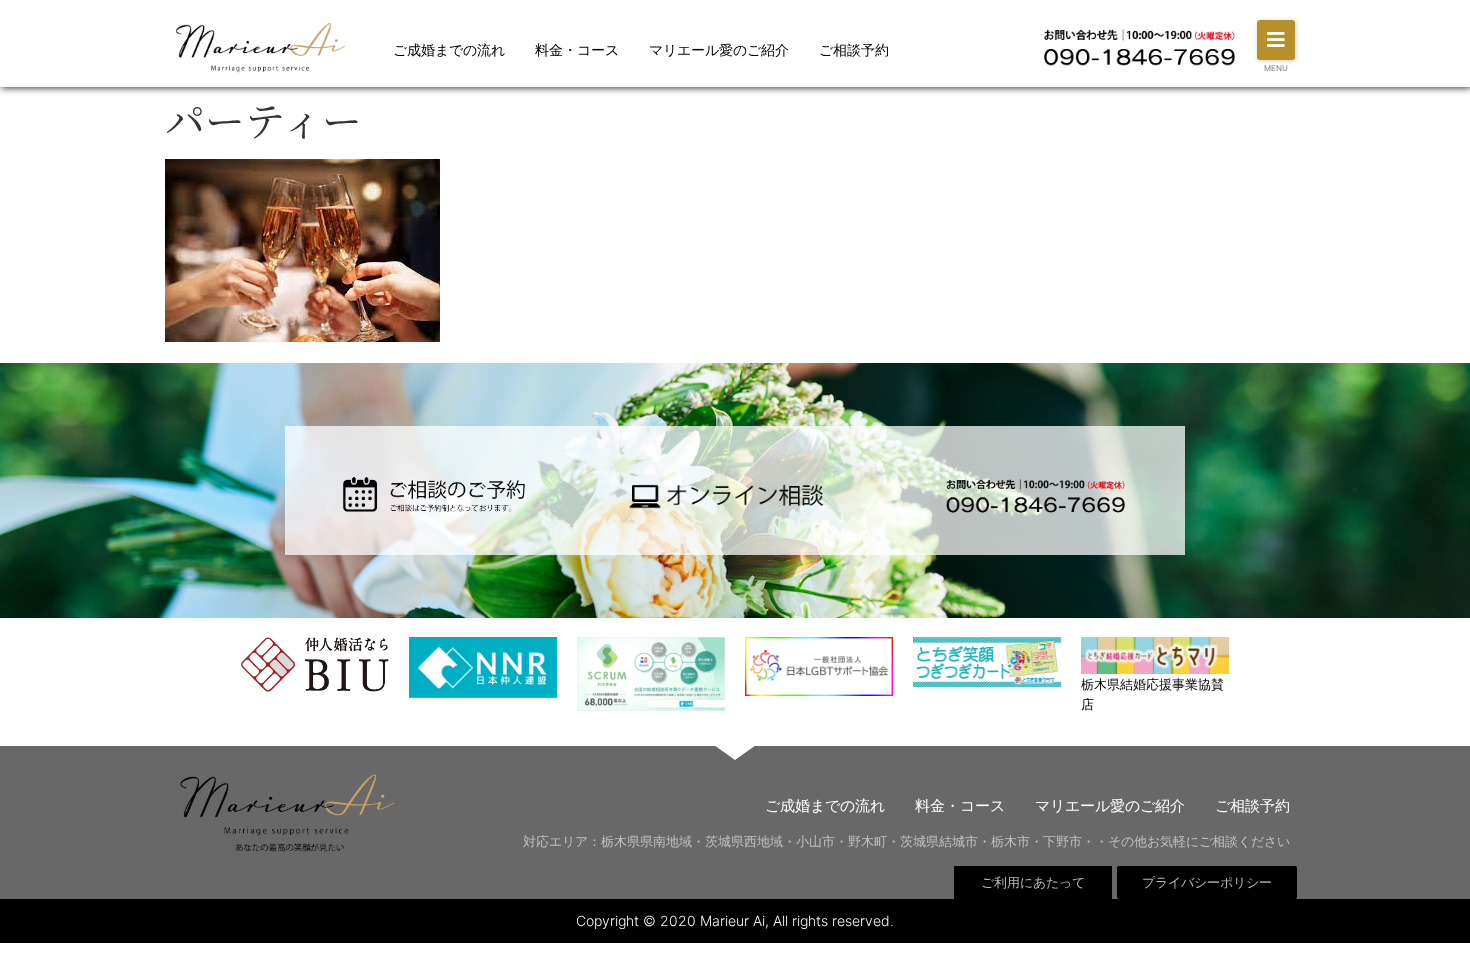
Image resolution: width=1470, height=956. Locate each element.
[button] (1276, 40)
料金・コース (577, 49)
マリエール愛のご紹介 (719, 49)
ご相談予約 (854, 49)
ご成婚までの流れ (449, 49)
